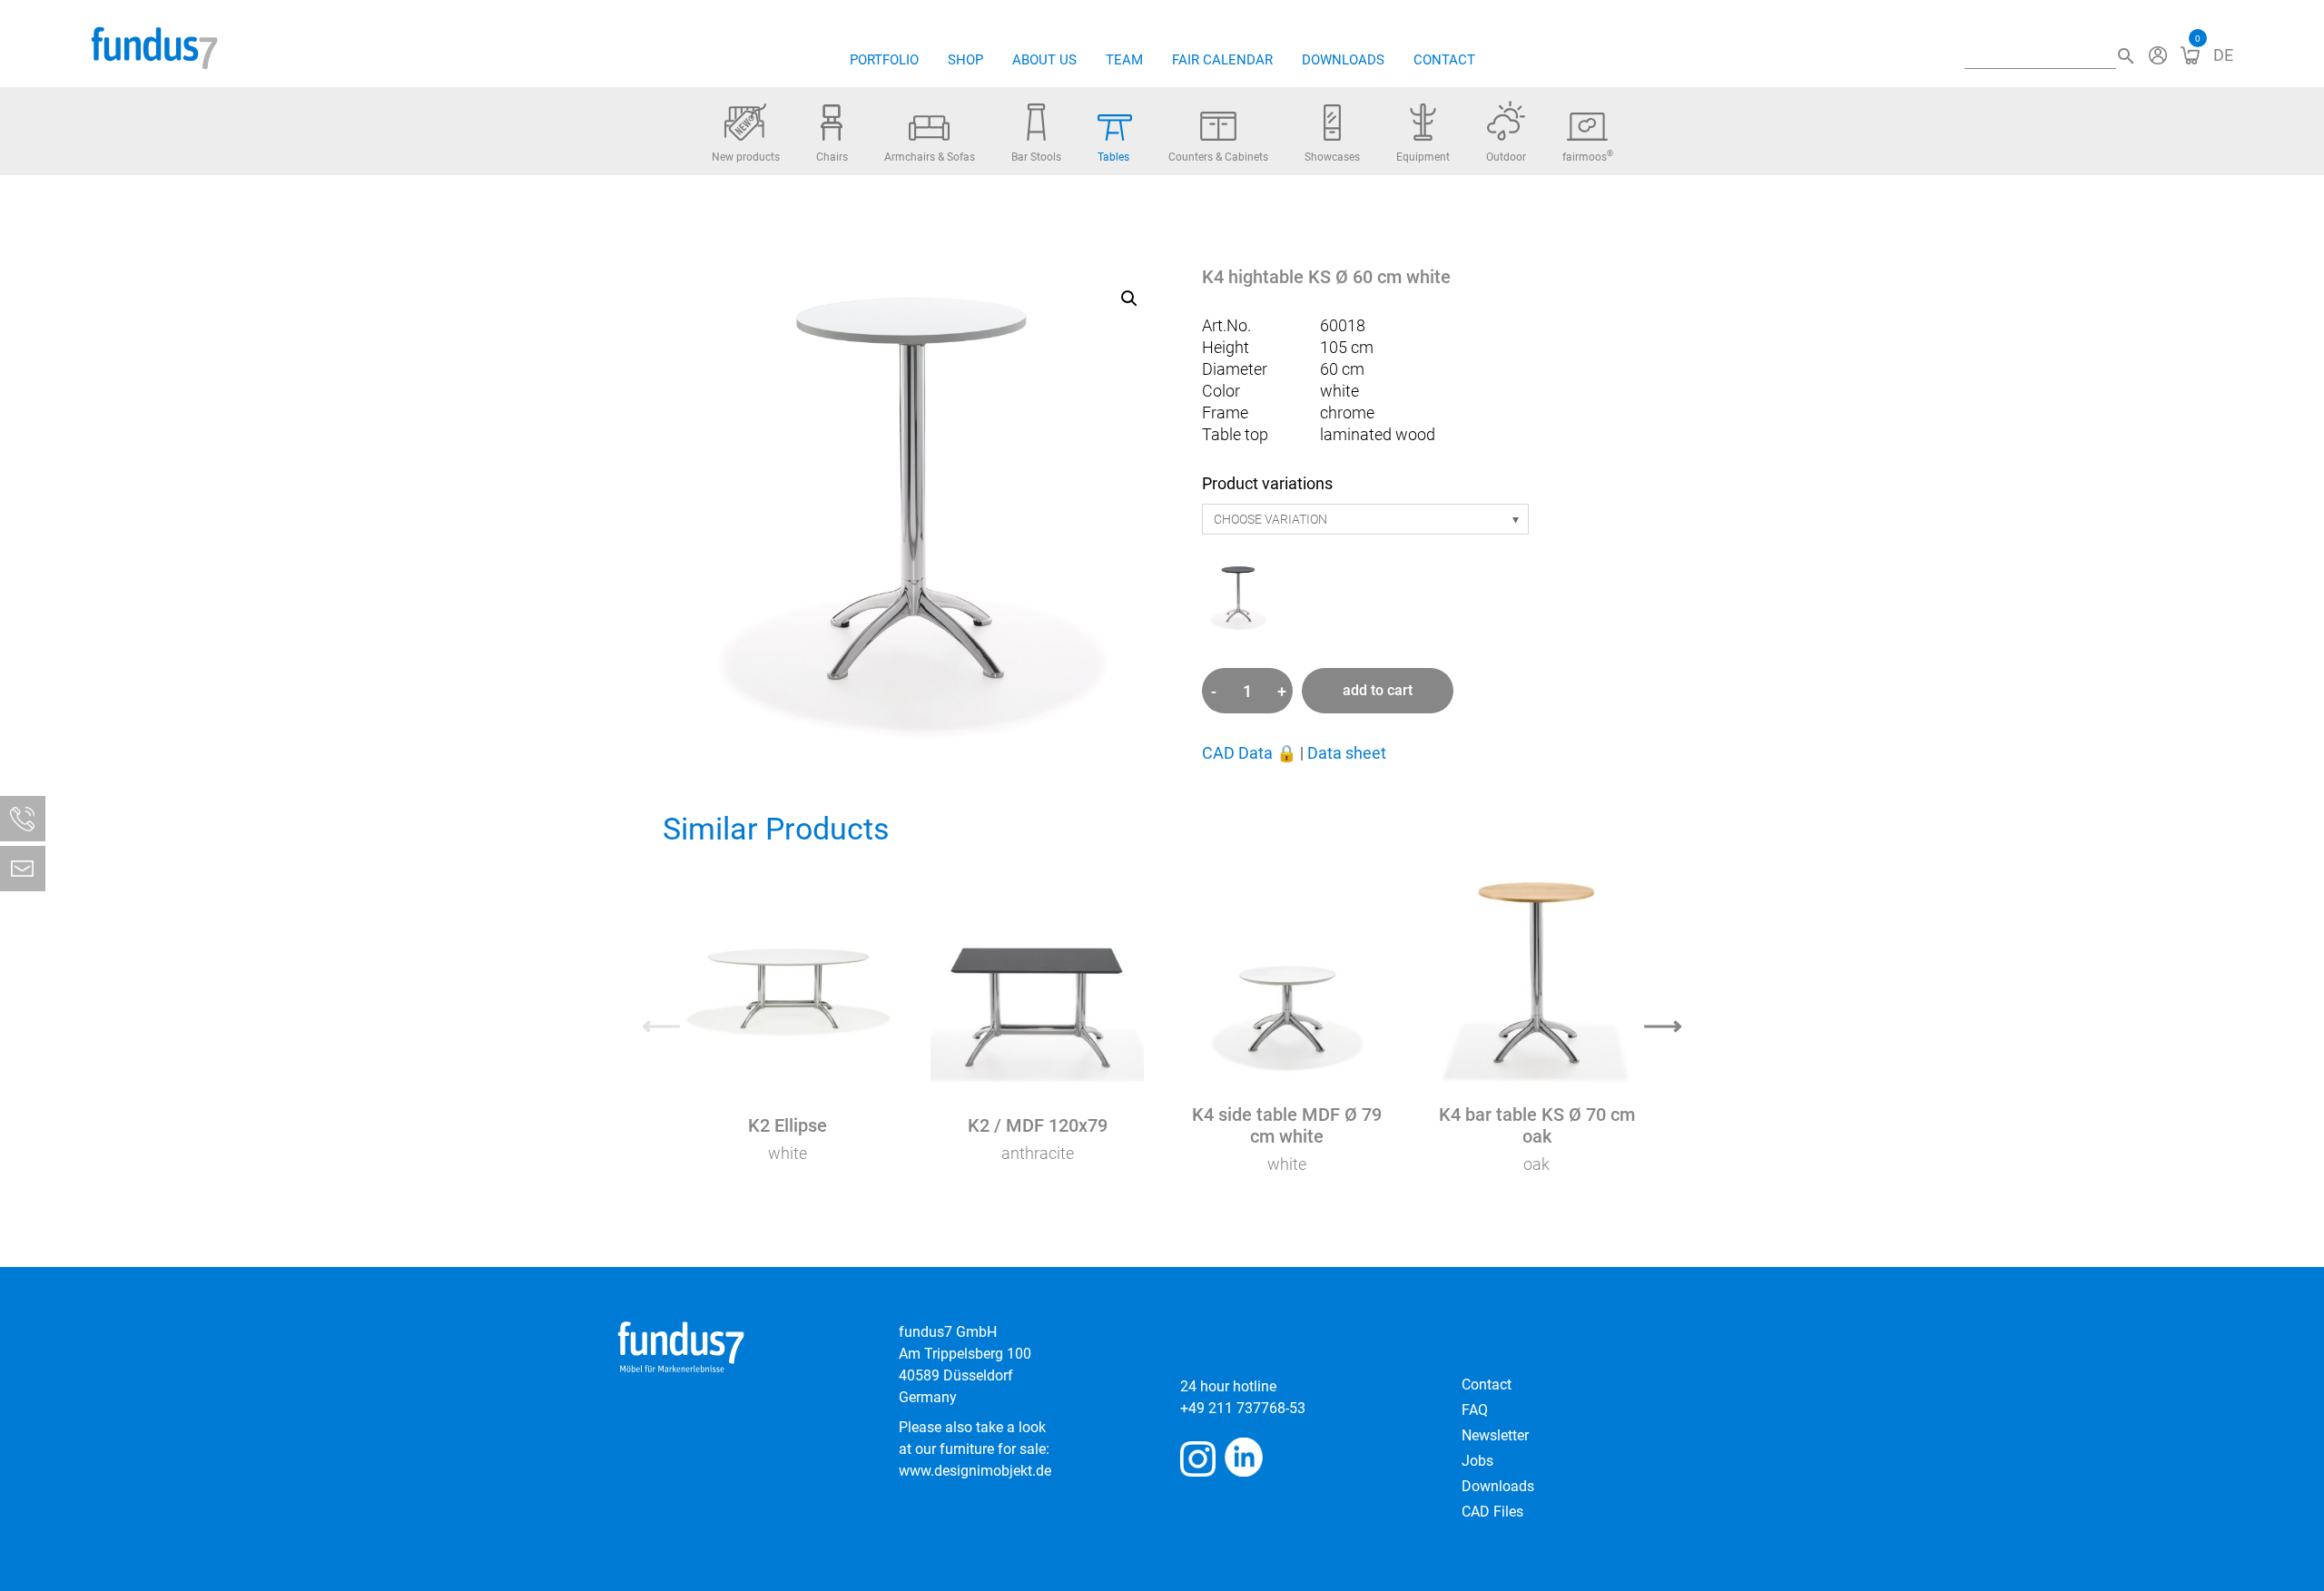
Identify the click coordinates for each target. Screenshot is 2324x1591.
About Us (1044, 60)
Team (1124, 60)
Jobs (1477, 1461)
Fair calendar (1222, 60)
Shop (965, 60)
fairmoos (1588, 156)
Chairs (832, 157)
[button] (1129, 299)
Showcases (1332, 157)
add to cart (1378, 690)
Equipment (1423, 157)
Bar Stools (1036, 157)
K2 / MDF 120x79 (1038, 1125)
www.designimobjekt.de (975, 1471)
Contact (1444, 60)
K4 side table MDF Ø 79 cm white (1287, 1125)
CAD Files (1492, 1512)
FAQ (1475, 1410)
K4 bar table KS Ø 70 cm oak (1537, 1125)
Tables (1113, 157)
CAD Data (1249, 753)
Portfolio (884, 60)
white (788, 1153)
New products (746, 157)
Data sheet (1347, 753)
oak (1536, 1164)
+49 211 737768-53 (1243, 1408)
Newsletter (1495, 1435)
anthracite (1038, 1153)
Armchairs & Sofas (930, 157)
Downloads (1343, 60)
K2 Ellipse (788, 1125)
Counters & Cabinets (1218, 157)
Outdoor (1506, 157)
